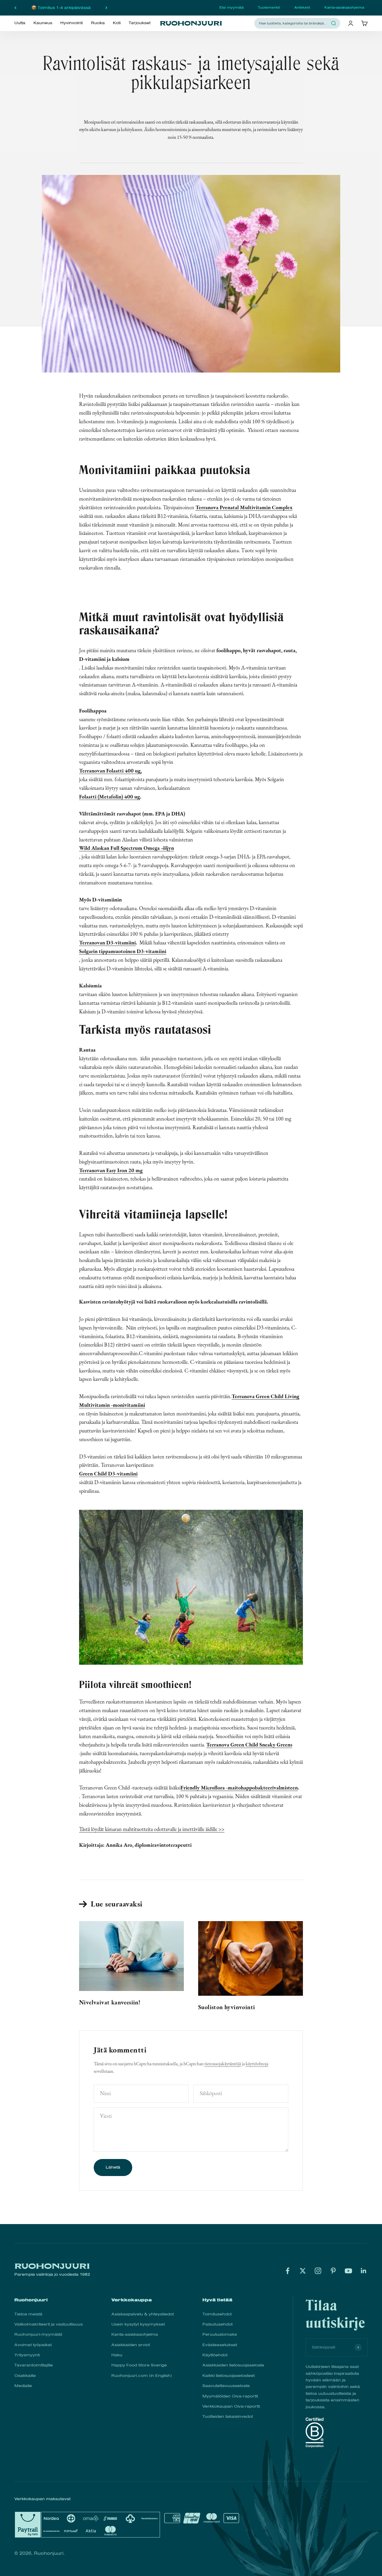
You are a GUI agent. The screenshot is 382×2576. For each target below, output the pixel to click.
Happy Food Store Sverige (139, 2365)
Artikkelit (302, 7)
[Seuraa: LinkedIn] (364, 2271)
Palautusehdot (217, 2324)
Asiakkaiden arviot (131, 2345)
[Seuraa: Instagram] (318, 2271)
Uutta (20, 23)
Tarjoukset (140, 23)
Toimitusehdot (217, 2314)
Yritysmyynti (27, 2355)
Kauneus (43, 23)
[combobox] (294, 23)
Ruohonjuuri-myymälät (38, 2334)
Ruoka (98, 23)
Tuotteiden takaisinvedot (228, 2416)
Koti (117, 23)
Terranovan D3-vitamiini (107, 942)
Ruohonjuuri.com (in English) (142, 2376)
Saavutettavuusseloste (226, 2386)
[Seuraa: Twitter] (303, 2271)
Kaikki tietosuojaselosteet (228, 2376)
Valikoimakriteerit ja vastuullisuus (48, 2324)
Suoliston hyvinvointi (227, 2007)
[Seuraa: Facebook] (288, 2271)
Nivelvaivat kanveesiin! (110, 2002)
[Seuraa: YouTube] (348, 2271)
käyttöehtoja (257, 2064)
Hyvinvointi (71, 23)
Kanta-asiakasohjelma (344, 7)
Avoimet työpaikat (33, 2345)
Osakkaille (25, 2376)
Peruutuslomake (220, 2334)
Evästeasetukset (220, 2345)
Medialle (23, 2386)
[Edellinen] (15, 8)
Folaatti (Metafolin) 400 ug (110, 797)
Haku (117, 2355)
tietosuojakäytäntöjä (223, 2064)
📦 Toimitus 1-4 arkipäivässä (61, 8)
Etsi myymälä (231, 7)
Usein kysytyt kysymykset (138, 2324)
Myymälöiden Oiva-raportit (230, 2396)
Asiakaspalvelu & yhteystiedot (143, 2314)
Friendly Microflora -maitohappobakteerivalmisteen (239, 1788)
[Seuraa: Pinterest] (333, 2271)
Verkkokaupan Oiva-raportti (231, 2406)
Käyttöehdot (215, 2355)
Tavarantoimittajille (34, 2365)
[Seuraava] (106, 8)
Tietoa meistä (28, 2314)
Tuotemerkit (269, 7)
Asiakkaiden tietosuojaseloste (233, 2365)
